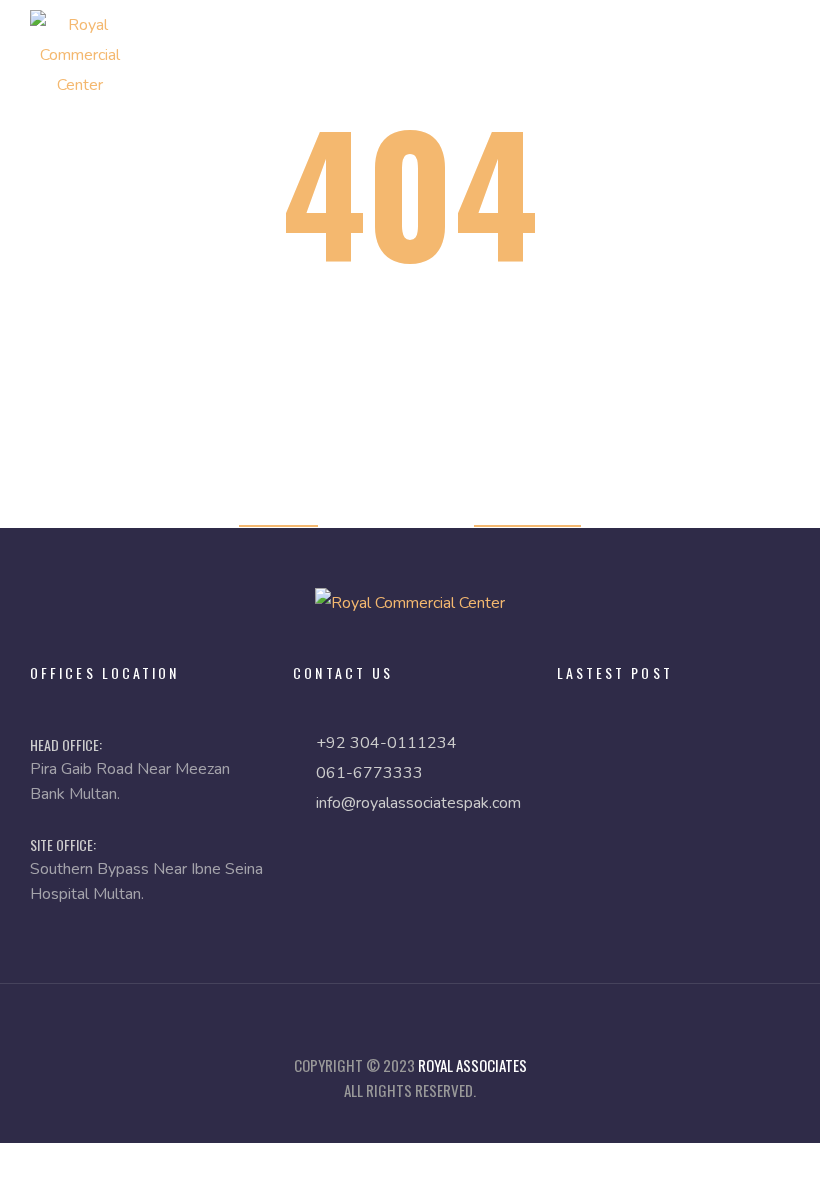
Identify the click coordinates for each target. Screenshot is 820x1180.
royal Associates (472, 1065)
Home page (278, 512)
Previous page (527, 512)
